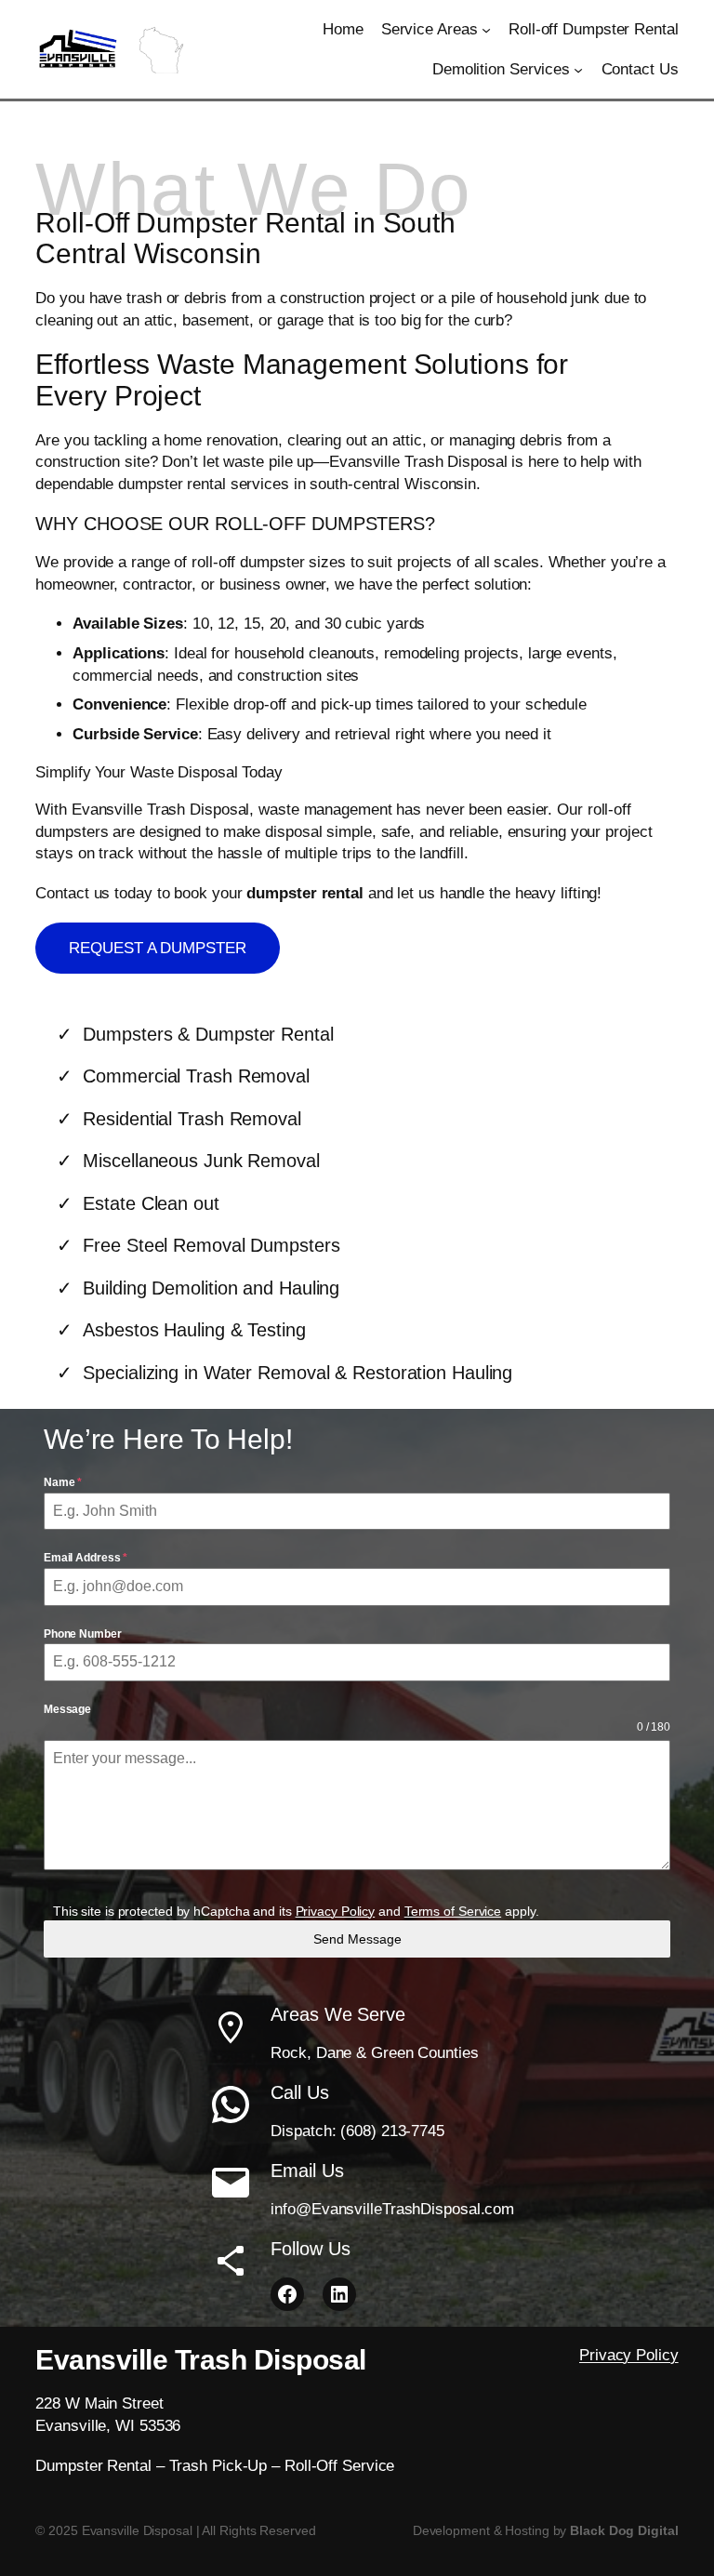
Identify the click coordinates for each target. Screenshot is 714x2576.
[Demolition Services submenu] (578, 70)
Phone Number (83, 1634)
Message (67, 1709)
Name (63, 1482)
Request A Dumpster (157, 948)
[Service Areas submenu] (486, 30)
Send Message (357, 1939)
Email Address (86, 1558)
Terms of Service (453, 1911)
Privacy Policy (336, 1911)
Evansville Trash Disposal (201, 2360)
